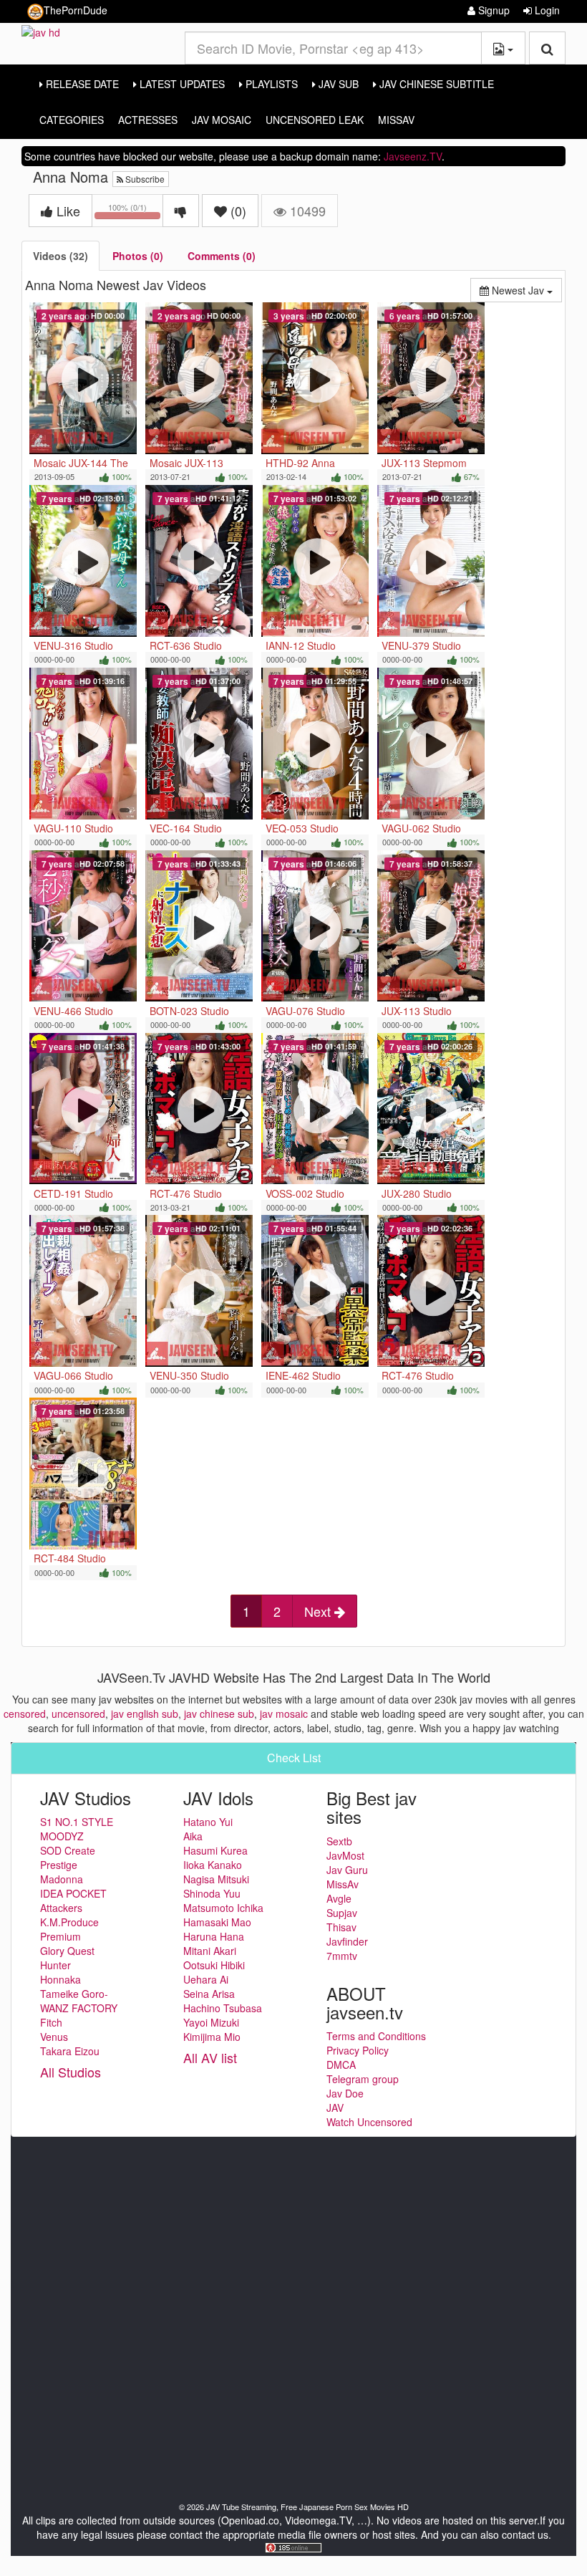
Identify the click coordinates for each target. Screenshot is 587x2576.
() (238, 211)
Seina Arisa (209, 1994)
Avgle (339, 1898)
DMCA (341, 2065)
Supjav (342, 1913)
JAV (335, 2108)
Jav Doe (345, 2093)
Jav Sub (337, 84)
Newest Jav (525, 290)
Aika (193, 1836)
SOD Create (68, 1850)
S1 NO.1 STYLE (77, 1822)
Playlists (270, 84)
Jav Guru (347, 1870)
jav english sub (145, 1714)
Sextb (339, 1841)
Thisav (341, 1927)
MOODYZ (62, 1836)
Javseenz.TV (413, 156)
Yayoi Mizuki (211, 2022)
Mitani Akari (210, 1951)
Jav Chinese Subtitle (435, 84)
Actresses (148, 120)
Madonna (62, 1879)
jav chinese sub (219, 1714)
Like (67, 211)
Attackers (61, 1908)
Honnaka (60, 1979)
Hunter (55, 1965)
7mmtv (342, 1956)
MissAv (396, 120)
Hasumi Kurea (215, 1850)
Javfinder (347, 1941)
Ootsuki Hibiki (214, 1965)
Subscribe (144, 179)
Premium (60, 1936)
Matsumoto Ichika (223, 1908)
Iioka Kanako (213, 1865)
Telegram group (363, 2079)
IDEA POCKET (73, 1893)
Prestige (59, 1865)
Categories (72, 120)
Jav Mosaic (222, 120)
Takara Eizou (70, 2051)
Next (319, 1611)
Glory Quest (67, 1951)
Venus (54, 2037)
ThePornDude (76, 10)
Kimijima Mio (212, 2037)
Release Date (81, 84)
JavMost (345, 1855)
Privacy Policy (358, 2050)
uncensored (78, 1714)
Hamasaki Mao (217, 1922)
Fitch (51, 2022)
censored (25, 1714)
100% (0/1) (136, 213)
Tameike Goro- (74, 1994)
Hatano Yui (208, 1822)
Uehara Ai (206, 1979)
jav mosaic (284, 1714)
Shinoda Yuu (212, 1893)
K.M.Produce (69, 1922)
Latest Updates (181, 84)
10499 (306, 211)
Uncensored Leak (315, 120)
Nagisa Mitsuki (216, 1879)
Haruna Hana (214, 1936)
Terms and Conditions (376, 2036)
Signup (493, 10)
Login (546, 10)
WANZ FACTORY (79, 2008)
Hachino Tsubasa (223, 2008)
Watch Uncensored (369, 2122)
